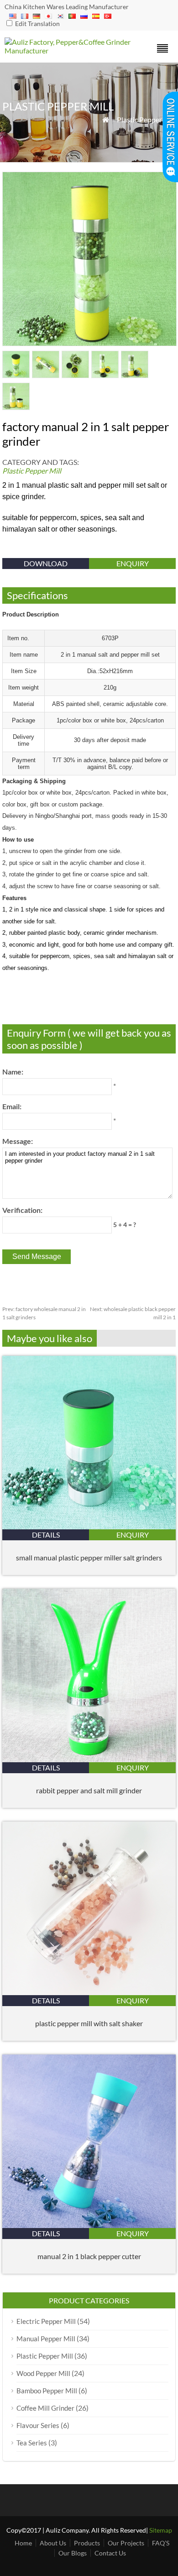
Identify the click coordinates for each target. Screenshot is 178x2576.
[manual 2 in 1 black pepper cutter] (89, 2225)
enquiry (133, 563)
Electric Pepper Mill (46, 2321)
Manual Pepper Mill (46, 2339)
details (46, 1535)
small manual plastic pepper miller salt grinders (89, 1557)
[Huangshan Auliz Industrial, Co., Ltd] (68, 50)
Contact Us (110, 2553)
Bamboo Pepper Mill (47, 2391)
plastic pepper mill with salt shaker (89, 2023)
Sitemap (161, 2530)
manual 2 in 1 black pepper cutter (89, 2256)
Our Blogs (73, 2553)
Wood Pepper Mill (43, 2373)
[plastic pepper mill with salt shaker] (89, 1992)
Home (23, 2543)
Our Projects (126, 2543)
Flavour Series (38, 2425)
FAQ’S (161, 2543)
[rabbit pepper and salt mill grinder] (89, 1759)
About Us (53, 2543)
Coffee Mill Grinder (45, 2408)
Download (46, 563)
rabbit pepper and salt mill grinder (89, 1790)
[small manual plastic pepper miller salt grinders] (89, 1526)
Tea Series (32, 2443)
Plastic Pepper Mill (146, 119)
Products (87, 2543)
